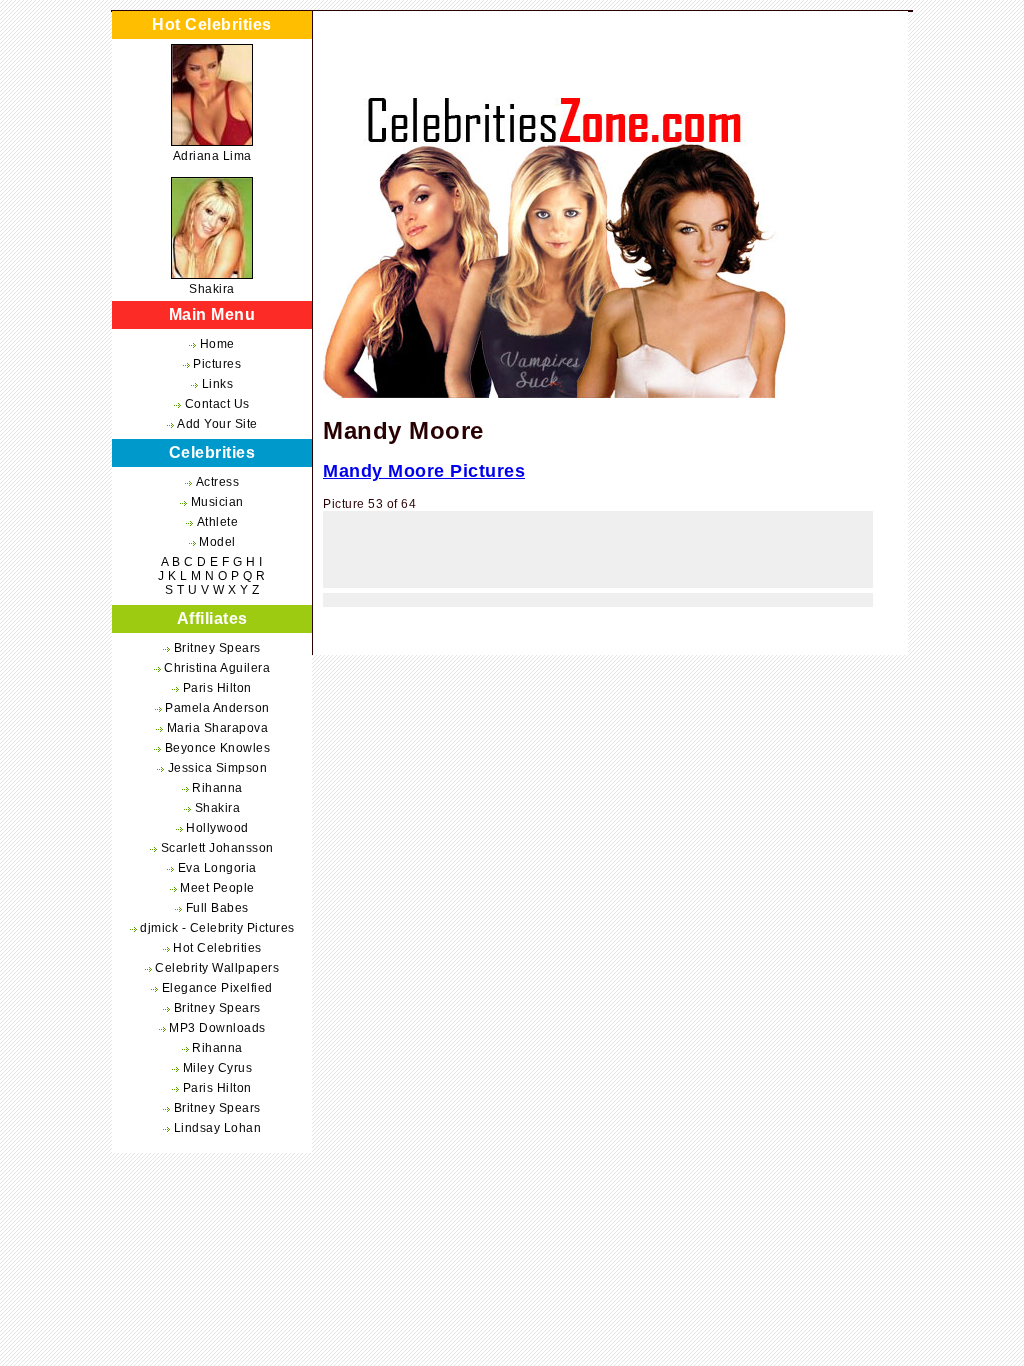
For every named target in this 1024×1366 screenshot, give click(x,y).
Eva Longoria (217, 868)
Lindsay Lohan (218, 1128)
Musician (217, 502)
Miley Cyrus (218, 1068)
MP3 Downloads (217, 1028)
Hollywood (217, 828)
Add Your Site (217, 424)
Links (218, 384)
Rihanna (217, 788)
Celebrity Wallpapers (217, 968)
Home (217, 344)
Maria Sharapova (218, 728)
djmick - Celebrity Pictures (217, 928)
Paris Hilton (217, 688)
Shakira (212, 289)
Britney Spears (217, 648)
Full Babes (217, 908)
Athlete (218, 522)
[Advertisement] (598, 555)
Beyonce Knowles (218, 748)
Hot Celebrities (217, 948)
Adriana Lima (212, 156)
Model (217, 542)
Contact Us (217, 404)
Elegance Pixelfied (217, 988)
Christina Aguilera (217, 668)
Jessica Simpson (218, 768)
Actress (218, 482)
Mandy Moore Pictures (424, 471)
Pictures (217, 364)
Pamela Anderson (217, 708)
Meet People (217, 888)
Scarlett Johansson (217, 848)
